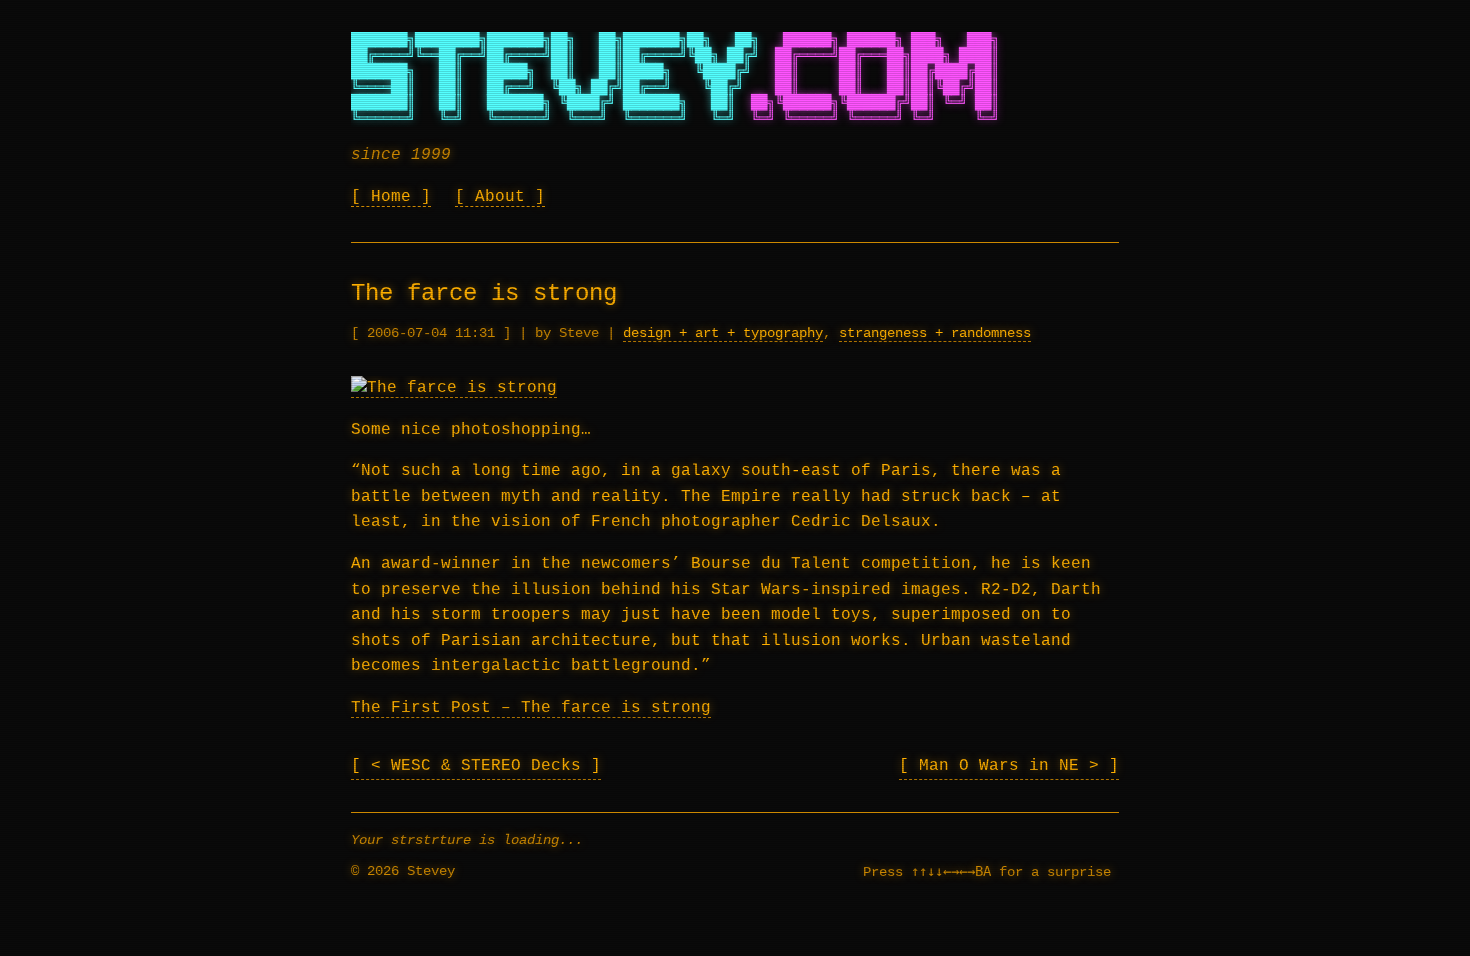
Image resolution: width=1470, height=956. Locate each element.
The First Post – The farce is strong (531, 708)
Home (391, 197)
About (500, 197)
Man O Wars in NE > (1014, 766)
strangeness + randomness (935, 333)
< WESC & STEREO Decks (481, 766)
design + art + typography (723, 333)
